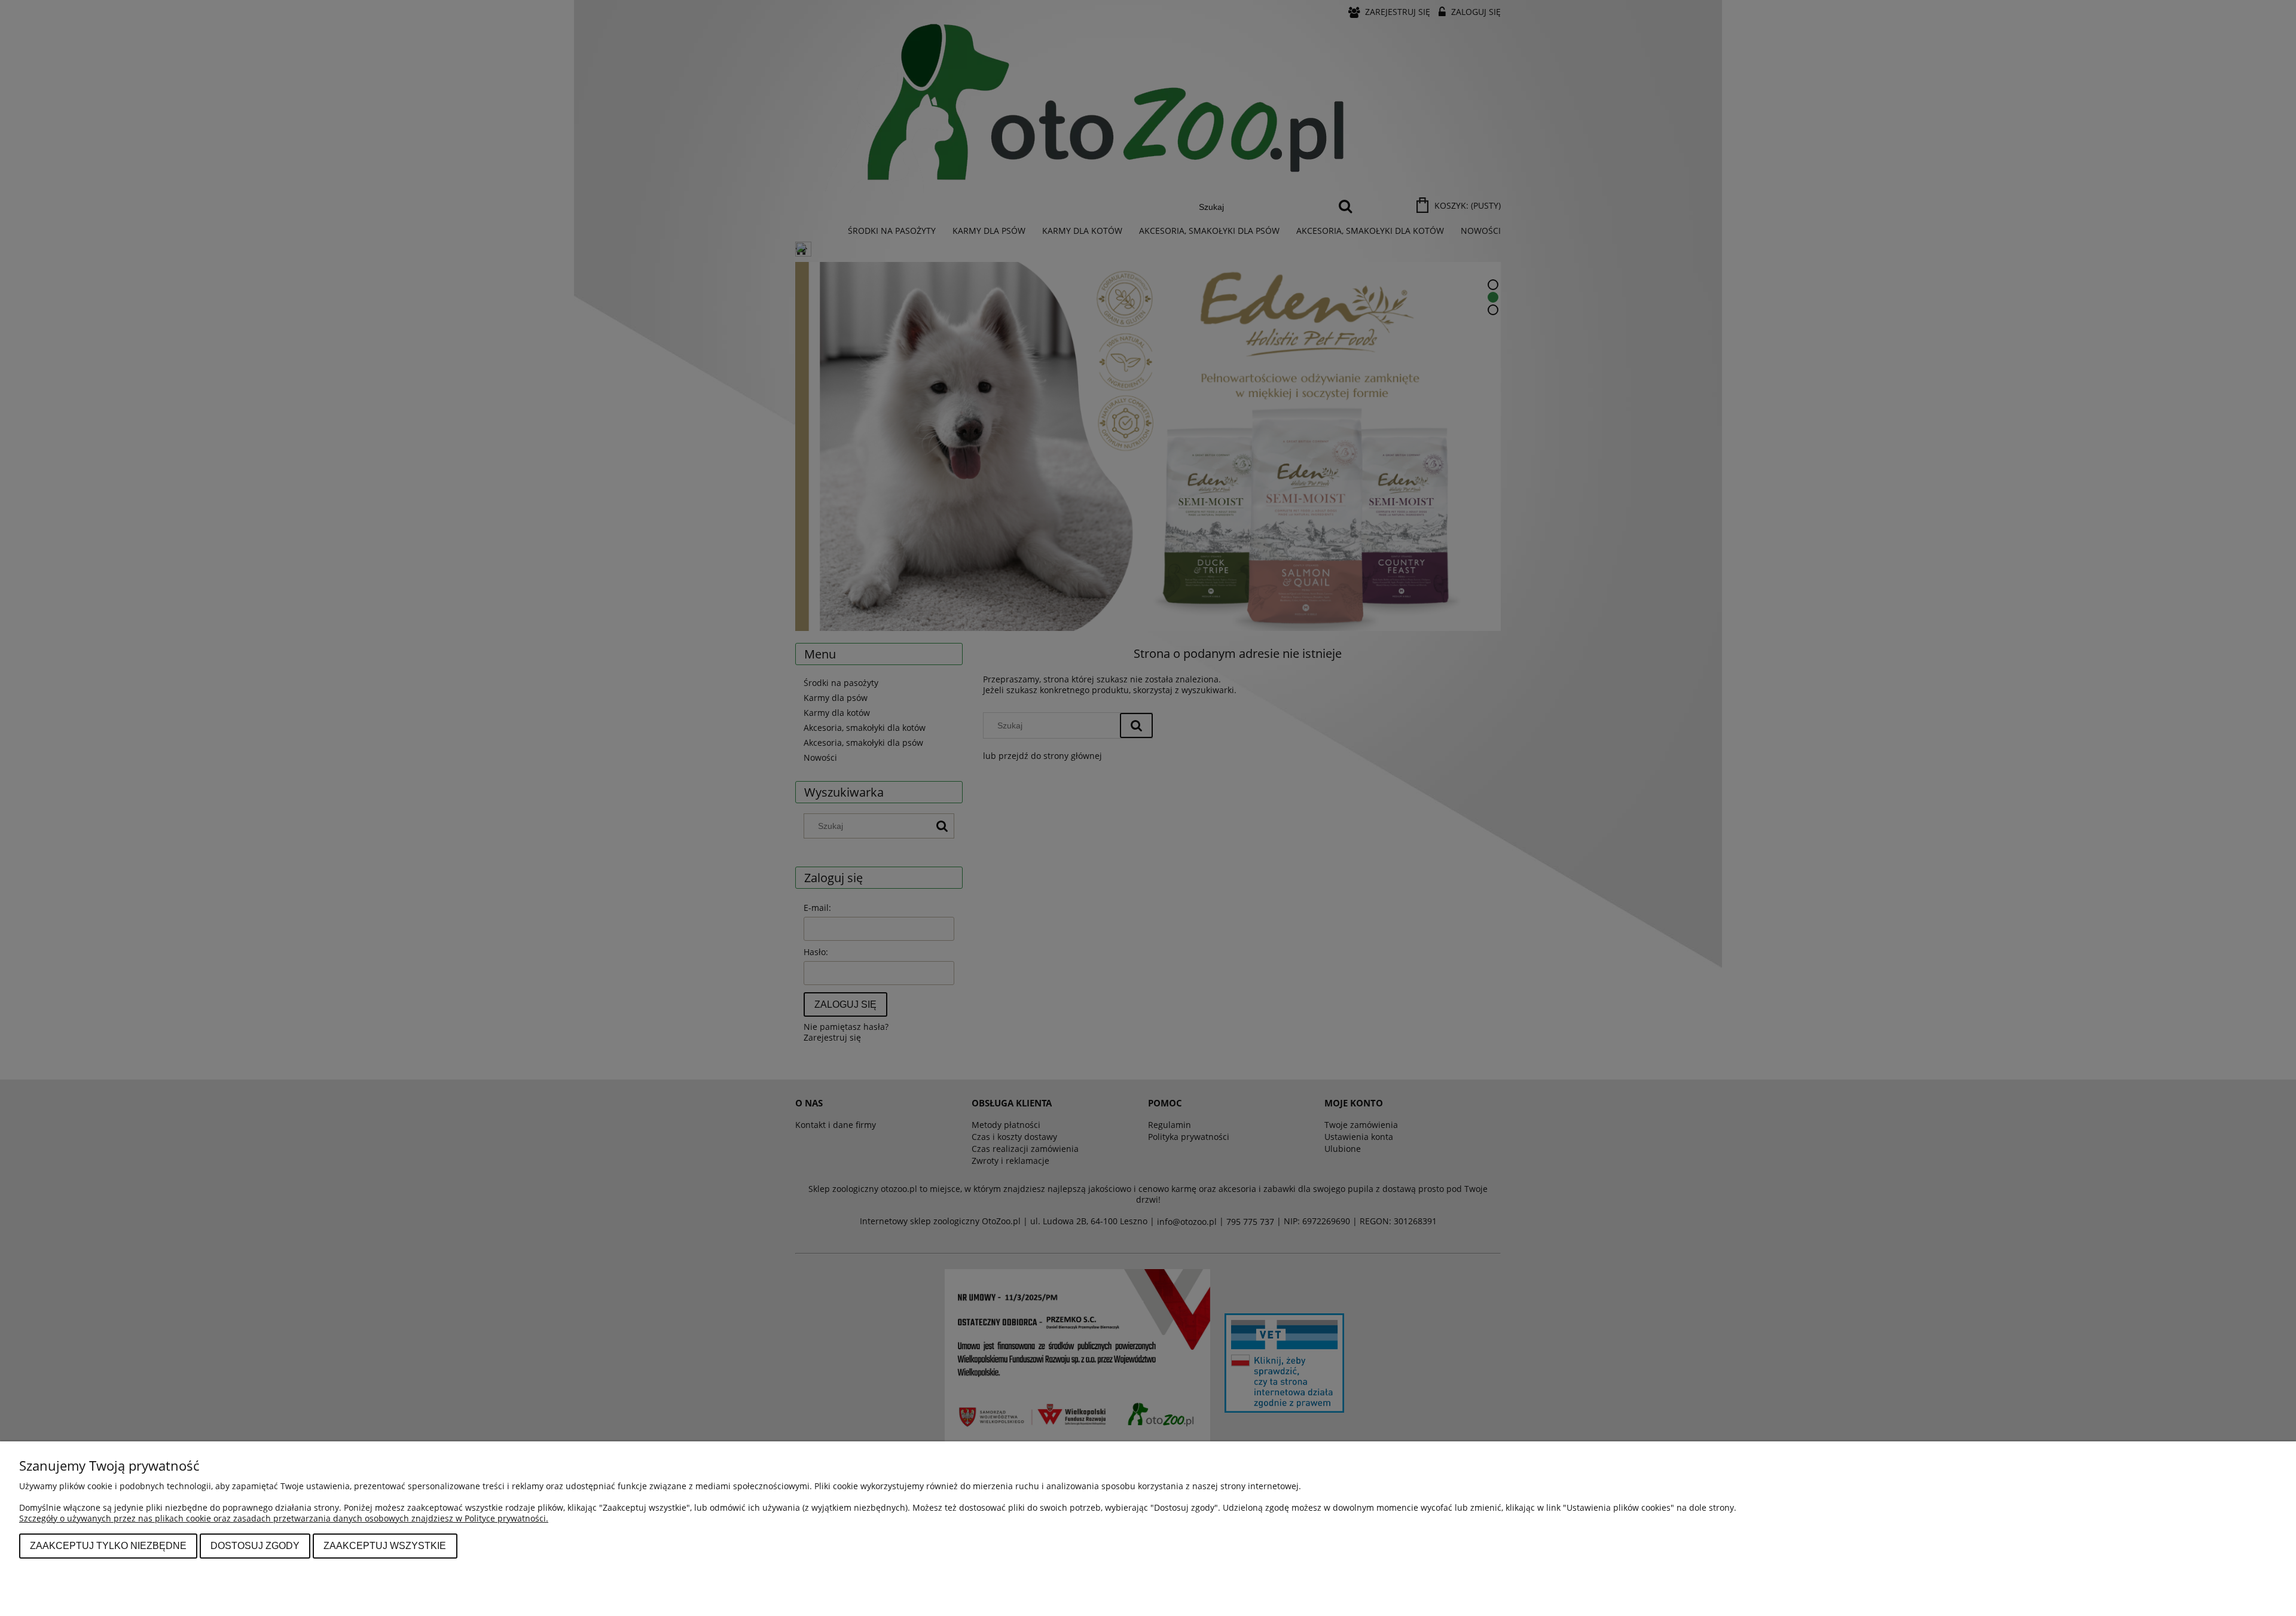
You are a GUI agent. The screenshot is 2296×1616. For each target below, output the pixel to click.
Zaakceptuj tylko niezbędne (108, 1545)
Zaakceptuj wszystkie (385, 1545)
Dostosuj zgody (255, 1545)
